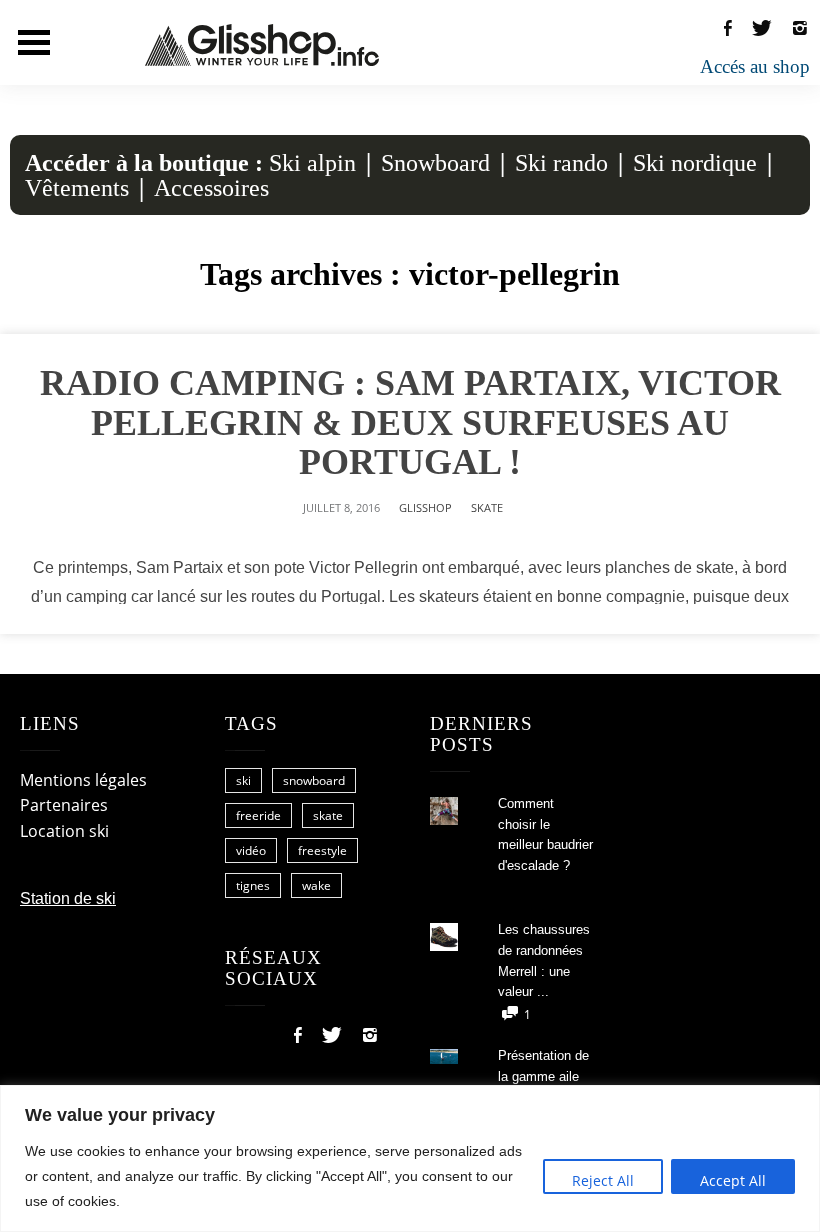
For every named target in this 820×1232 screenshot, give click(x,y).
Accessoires (211, 188)
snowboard (314, 780)
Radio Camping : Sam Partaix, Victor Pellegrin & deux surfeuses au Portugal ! (410, 422)
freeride (258, 815)
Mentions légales (83, 780)
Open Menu (34, 42)
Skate (487, 507)
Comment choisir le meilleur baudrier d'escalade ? (545, 834)
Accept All (733, 1180)
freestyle (322, 850)
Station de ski (68, 898)
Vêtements (77, 188)
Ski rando (561, 163)
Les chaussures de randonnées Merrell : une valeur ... (544, 960)
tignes (253, 885)
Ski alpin (312, 163)
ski (243, 780)
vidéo (251, 850)
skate (328, 815)
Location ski (64, 831)
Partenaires (64, 805)
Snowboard (435, 163)
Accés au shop (755, 66)
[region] (410, 1158)
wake (316, 885)
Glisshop (425, 507)
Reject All (603, 1180)
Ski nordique (695, 163)
